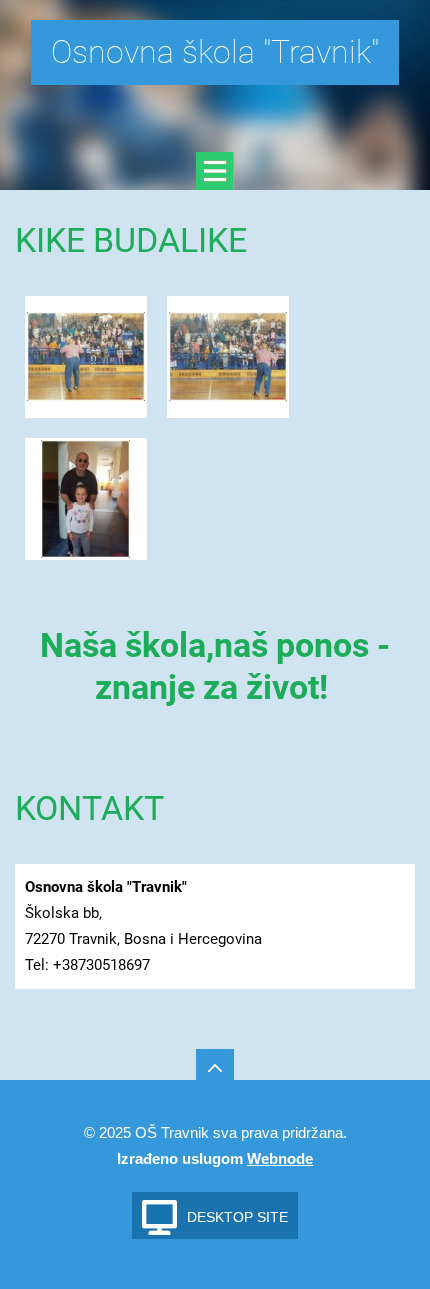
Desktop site (237, 1217)
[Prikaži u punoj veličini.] (86, 357)
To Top (215, 1068)
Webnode (280, 1158)
